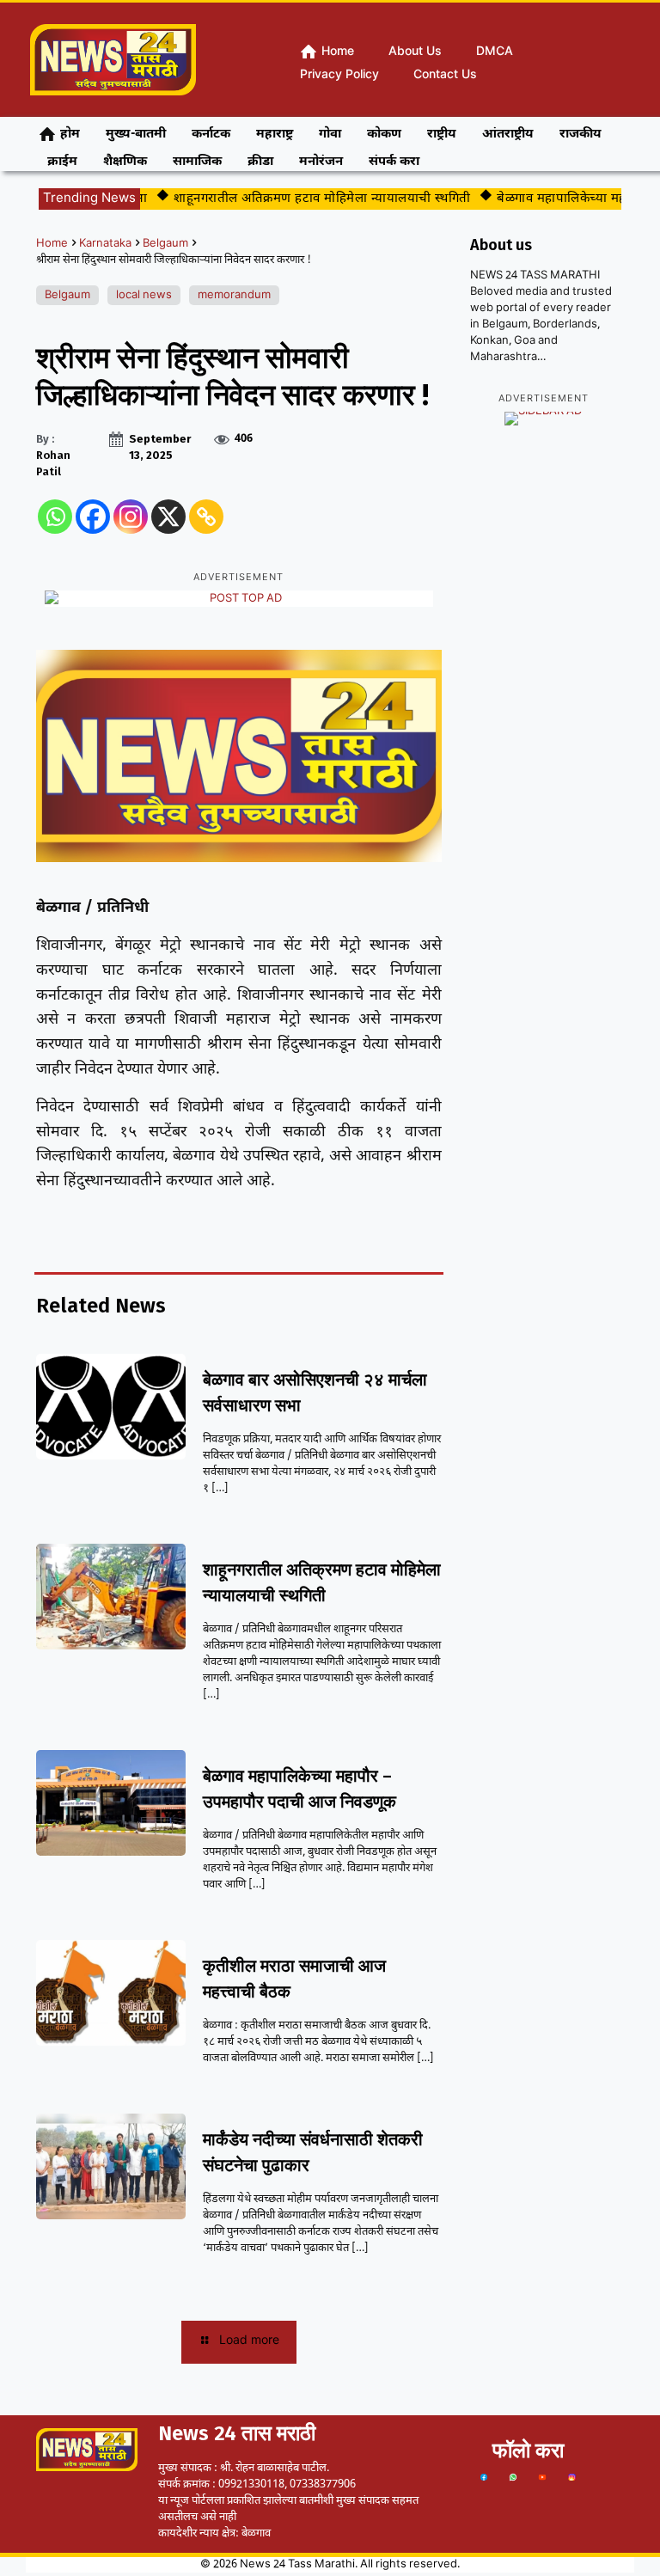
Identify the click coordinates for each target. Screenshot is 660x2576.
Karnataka (105, 244)
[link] (484, 2477)
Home (52, 244)
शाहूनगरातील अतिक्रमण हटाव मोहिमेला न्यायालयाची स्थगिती (302, 199)
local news (144, 295)
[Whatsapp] (55, 517)
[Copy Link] (206, 517)
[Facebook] (93, 517)
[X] (168, 517)
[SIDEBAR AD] (544, 419)
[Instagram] (131, 517)
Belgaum (165, 244)
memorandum (234, 295)
